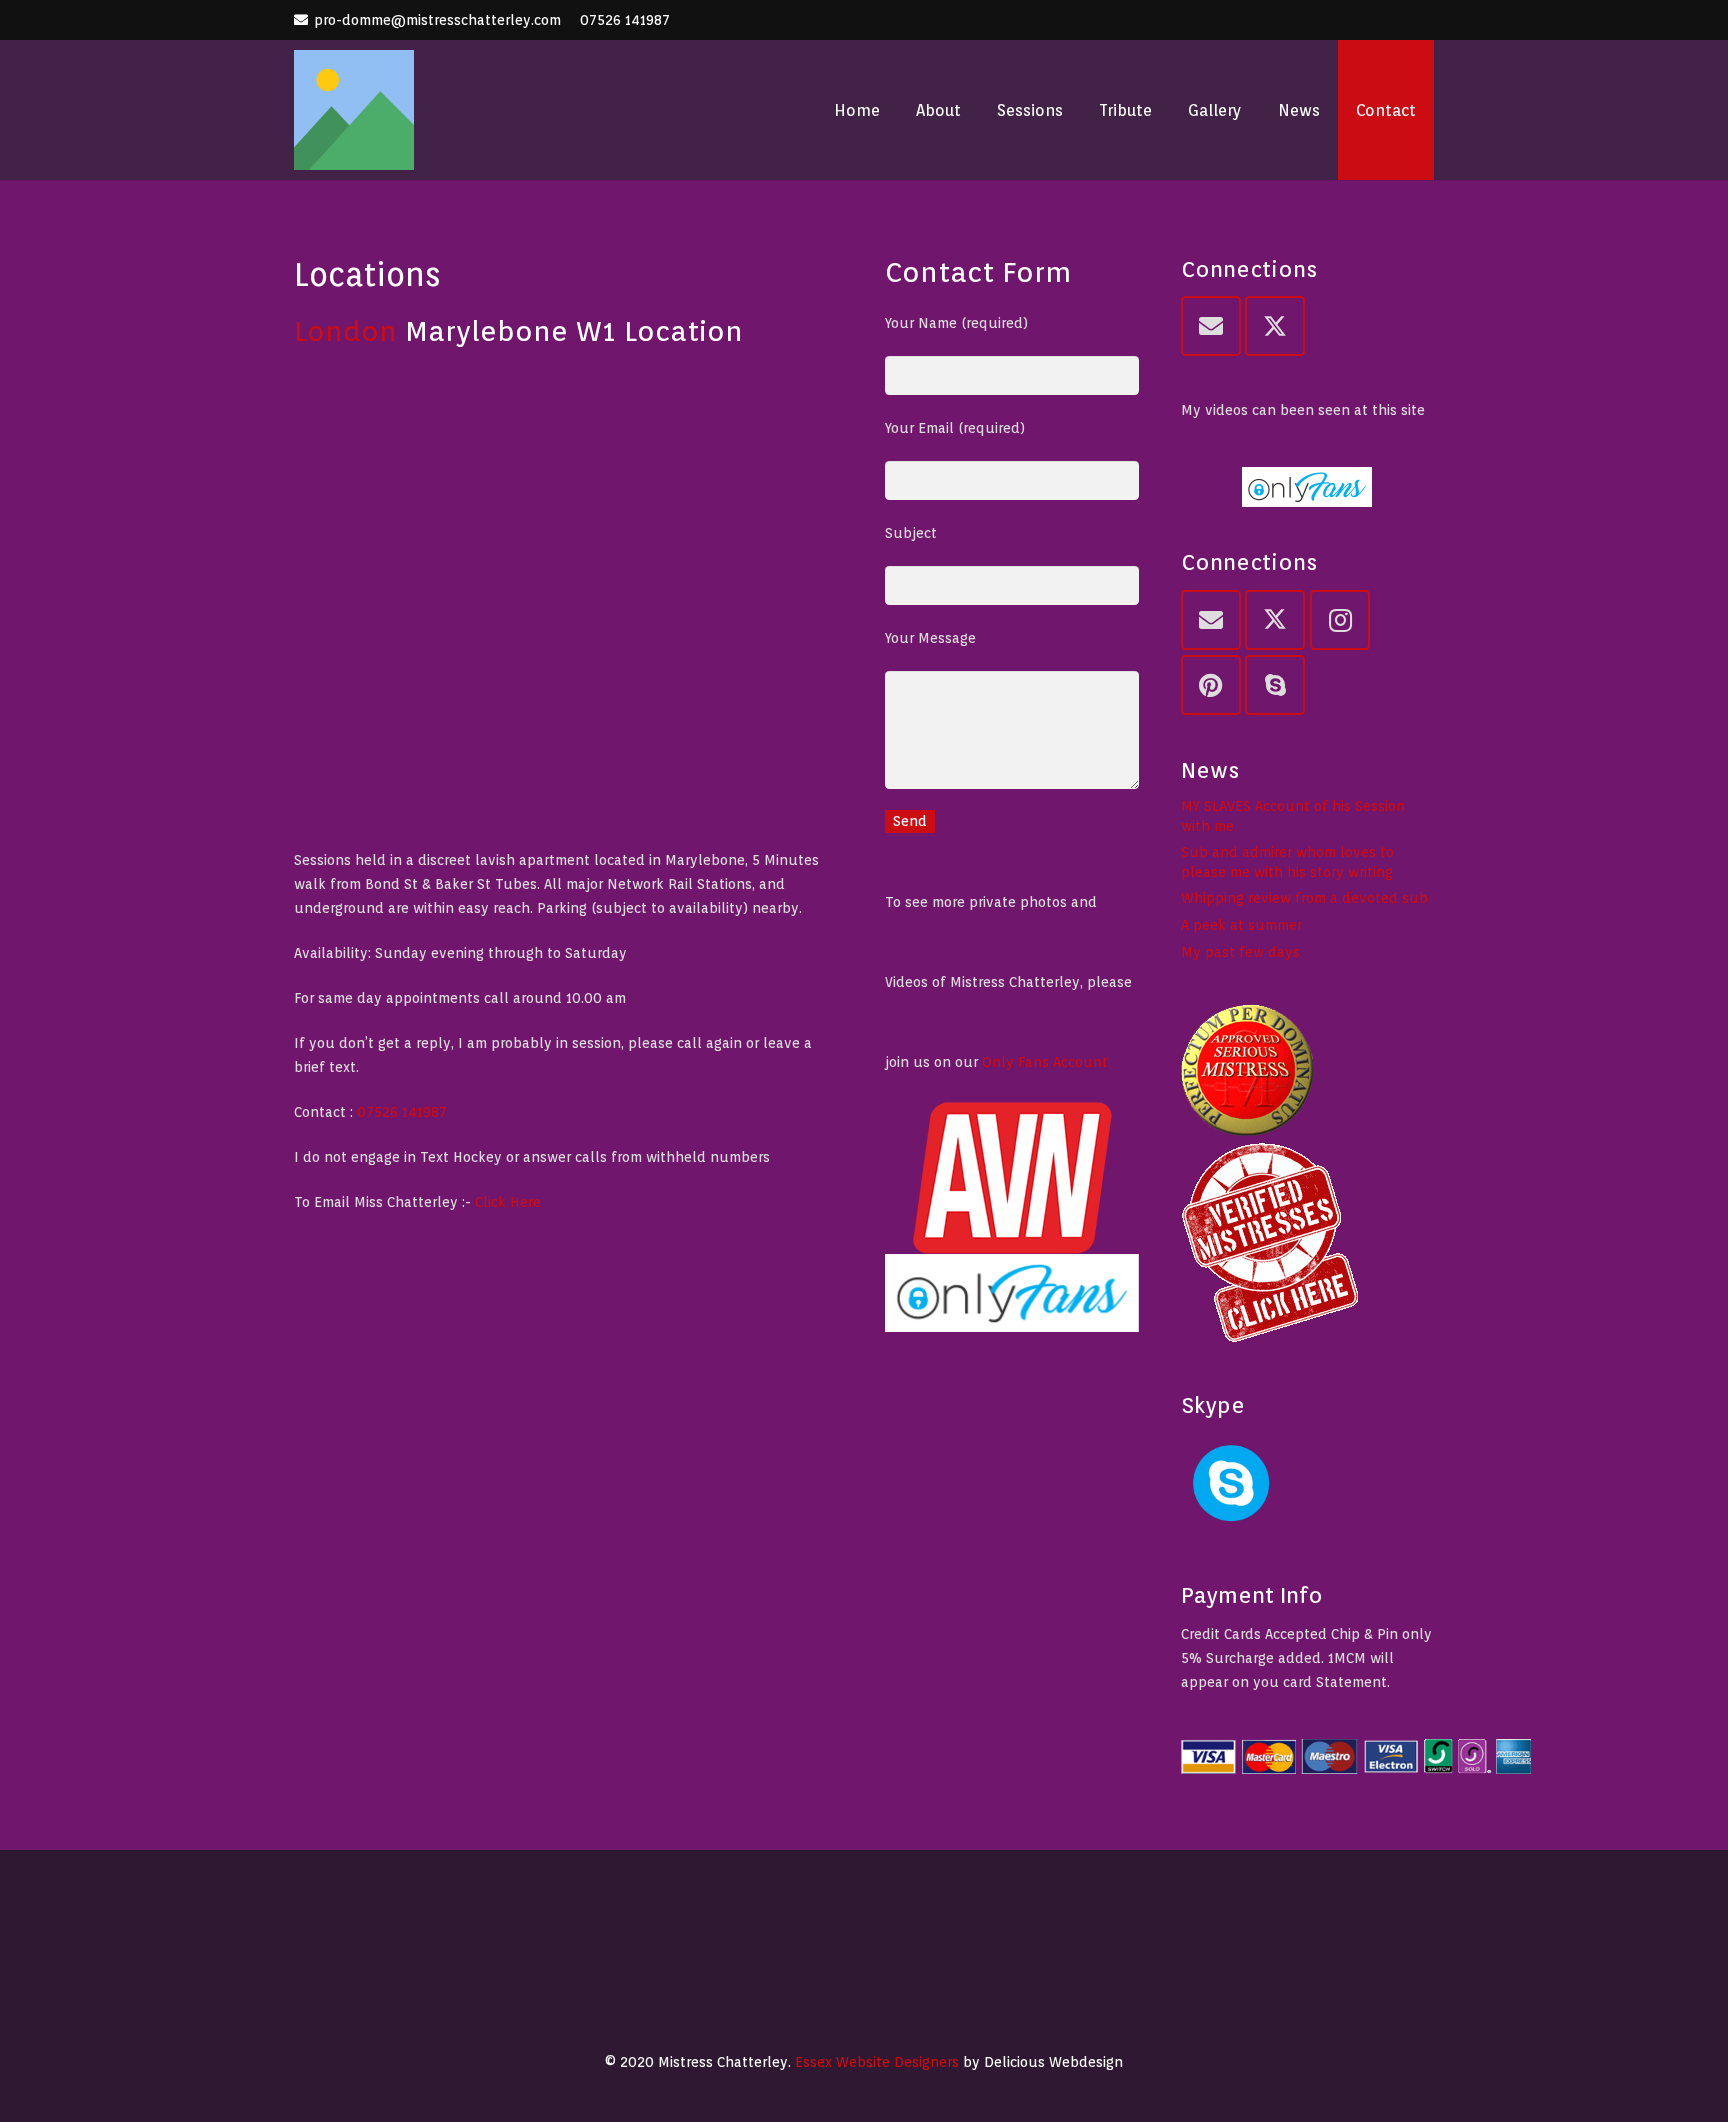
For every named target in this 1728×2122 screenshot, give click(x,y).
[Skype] (1275, 685)
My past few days (1240, 952)
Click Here (508, 1202)
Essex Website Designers (877, 2062)
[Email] (1211, 326)
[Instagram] (1340, 620)
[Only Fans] (1012, 1293)
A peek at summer (1241, 925)
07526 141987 (625, 20)
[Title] (354, 110)
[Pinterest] (1211, 685)
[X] (1275, 326)
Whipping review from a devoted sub (1304, 898)
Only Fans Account (1045, 1062)
